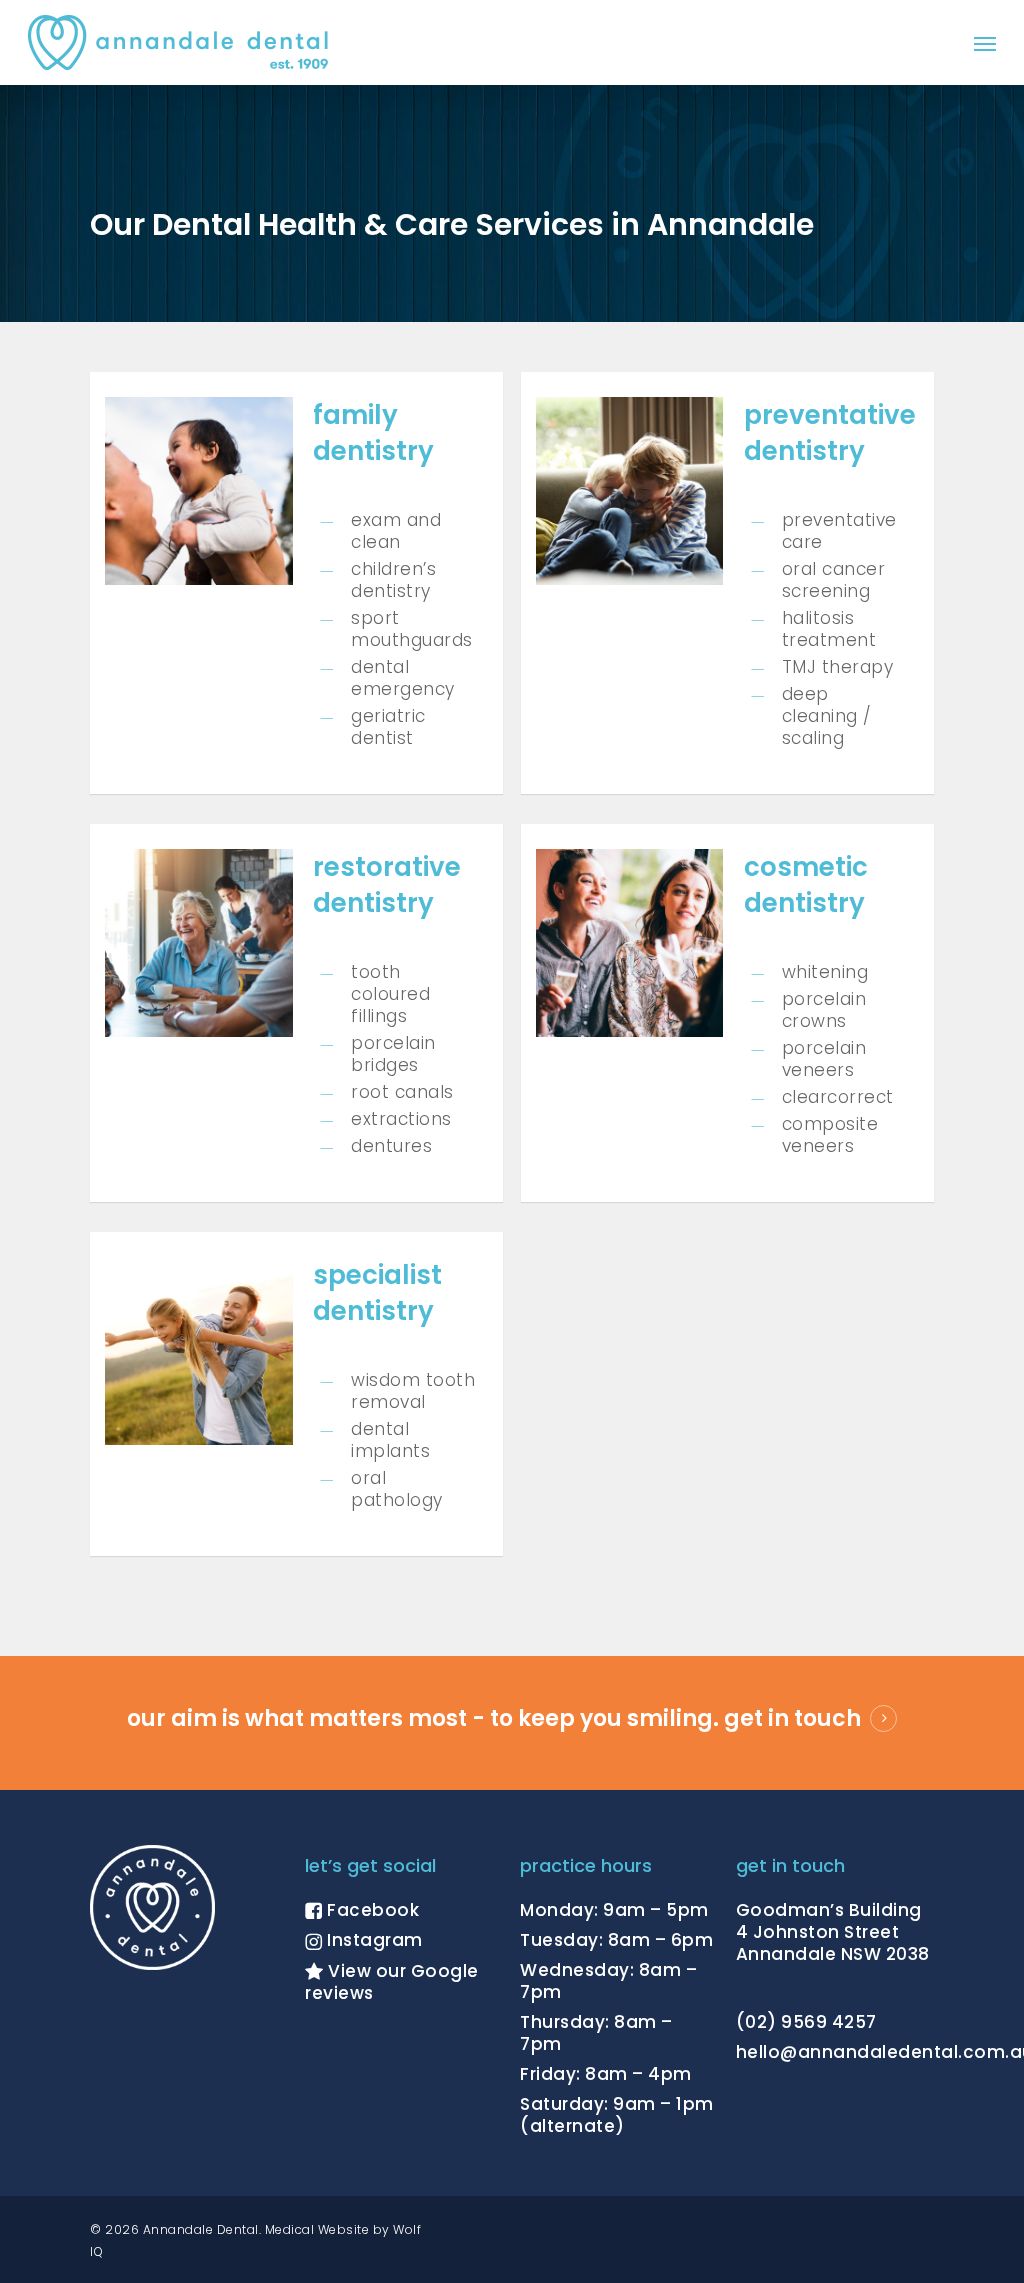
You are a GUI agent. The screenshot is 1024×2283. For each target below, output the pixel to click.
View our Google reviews (392, 1982)
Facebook (371, 1910)
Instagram (373, 1940)
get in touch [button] (792, 1719)
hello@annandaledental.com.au (835, 2052)
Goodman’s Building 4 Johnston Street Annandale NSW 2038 (833, 1932)
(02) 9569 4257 (806, 2022)
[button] (985, 42)
